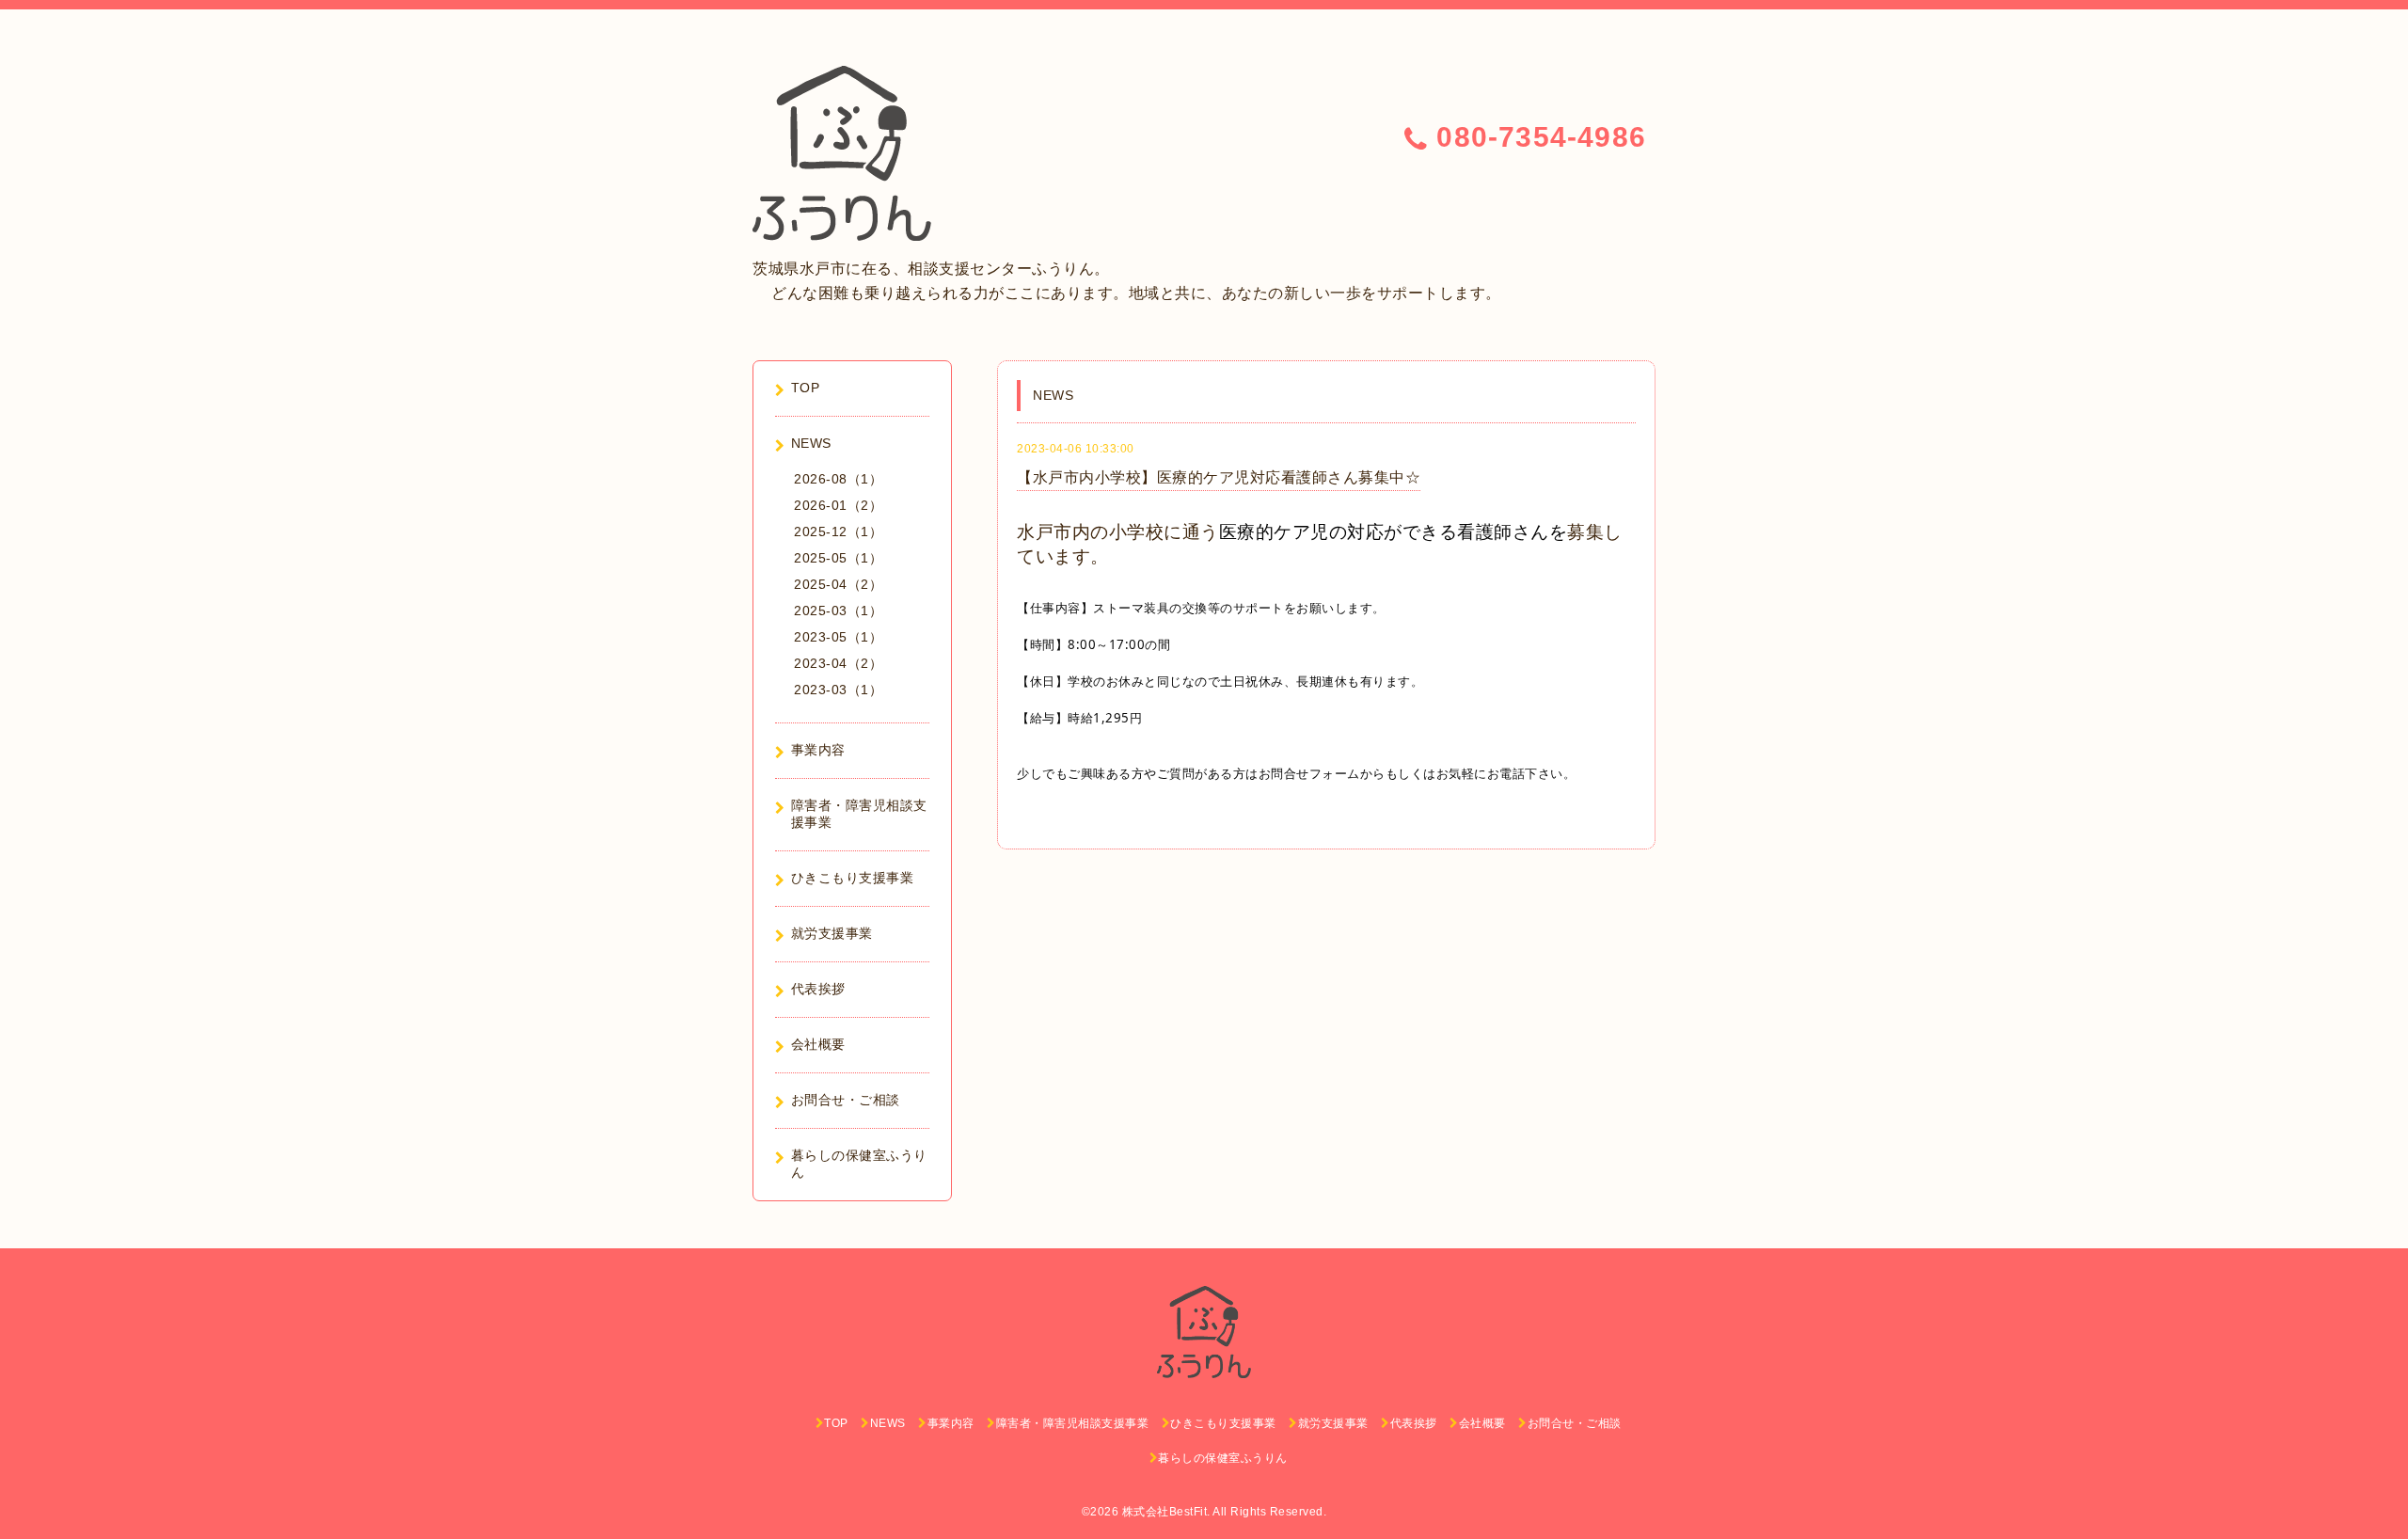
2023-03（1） (838, 690)
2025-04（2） (838, 584)
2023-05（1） (838, 637)
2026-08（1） (838, 479)
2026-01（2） (838, 505)
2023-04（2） (838, 663)
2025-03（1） (838, 611)
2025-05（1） (838, 558)
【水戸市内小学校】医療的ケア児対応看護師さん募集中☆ (1219, 477)
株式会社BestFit (1165, 1512)
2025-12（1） (838, 532)
